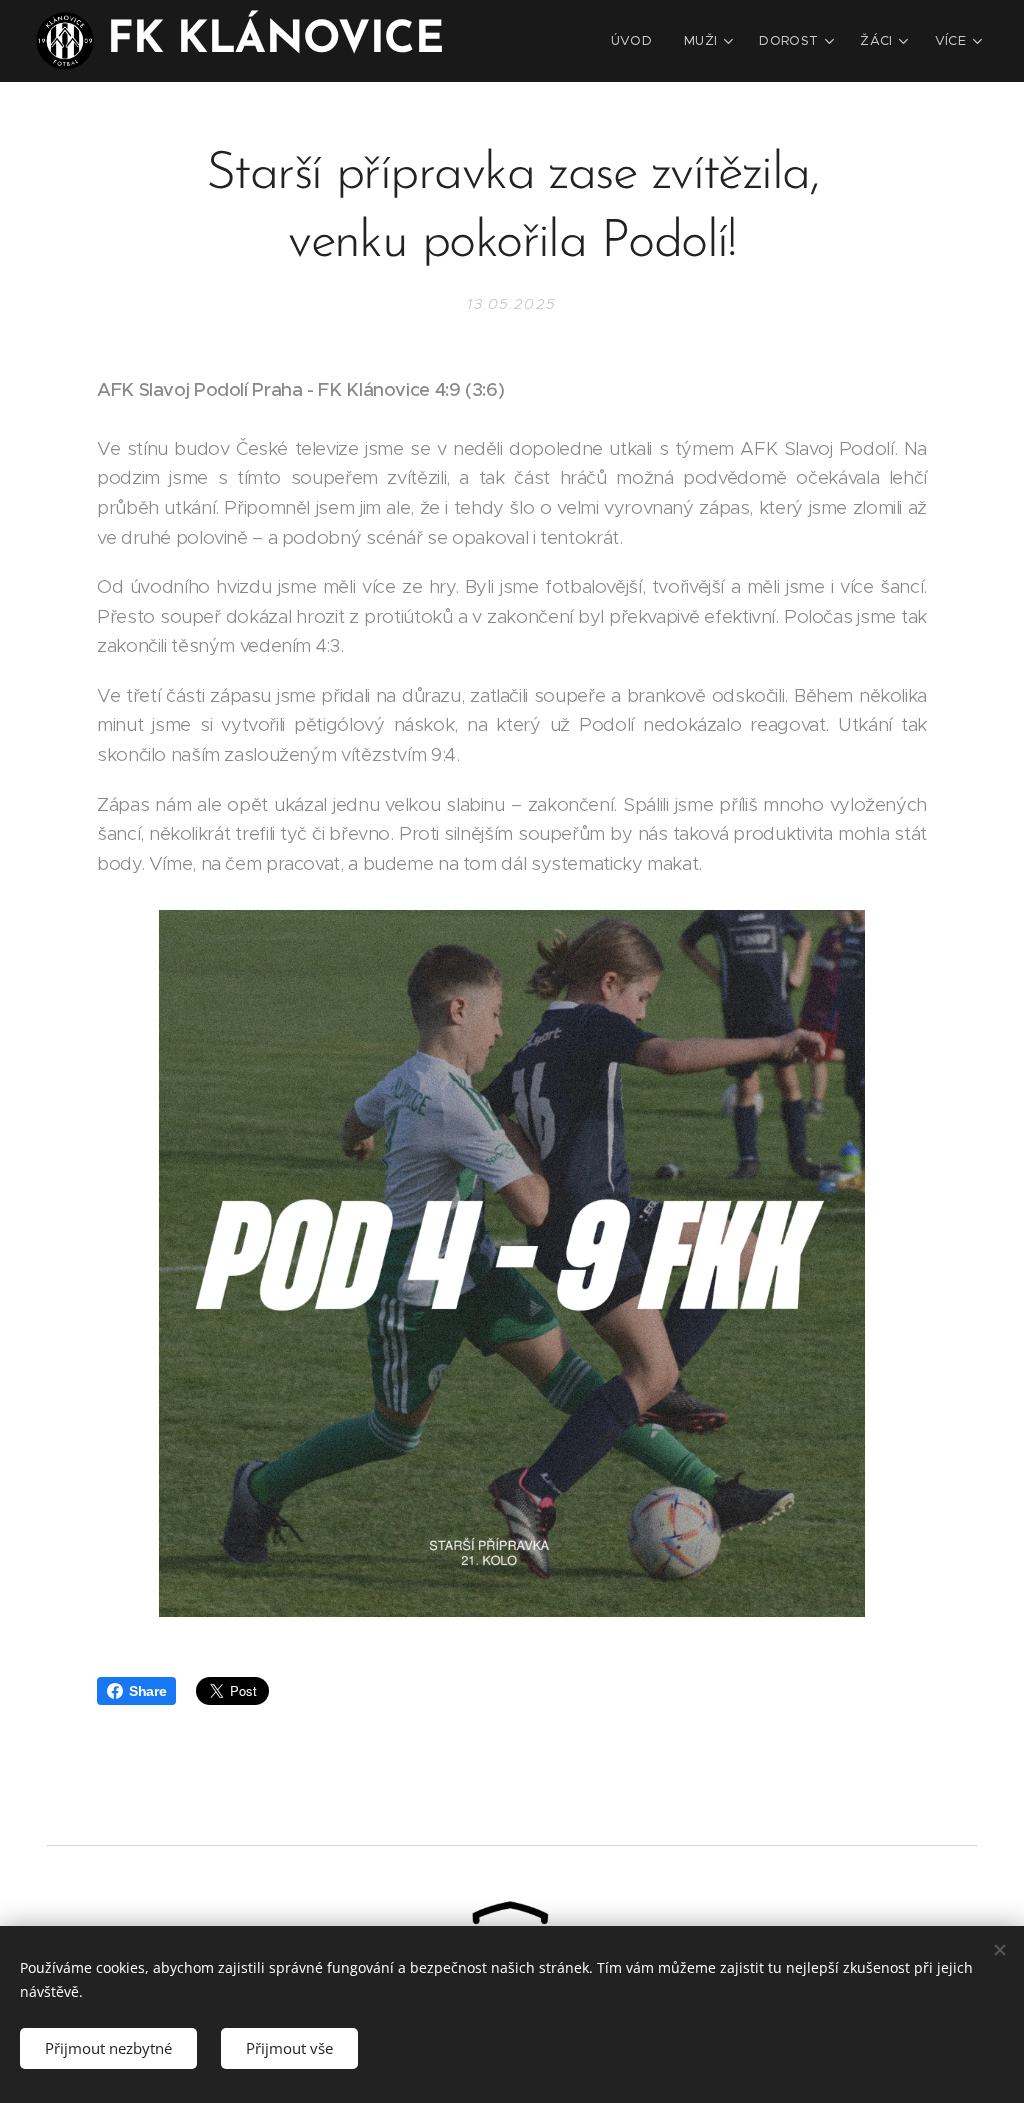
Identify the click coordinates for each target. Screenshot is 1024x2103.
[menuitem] (637, 41)
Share (147, 1691)
